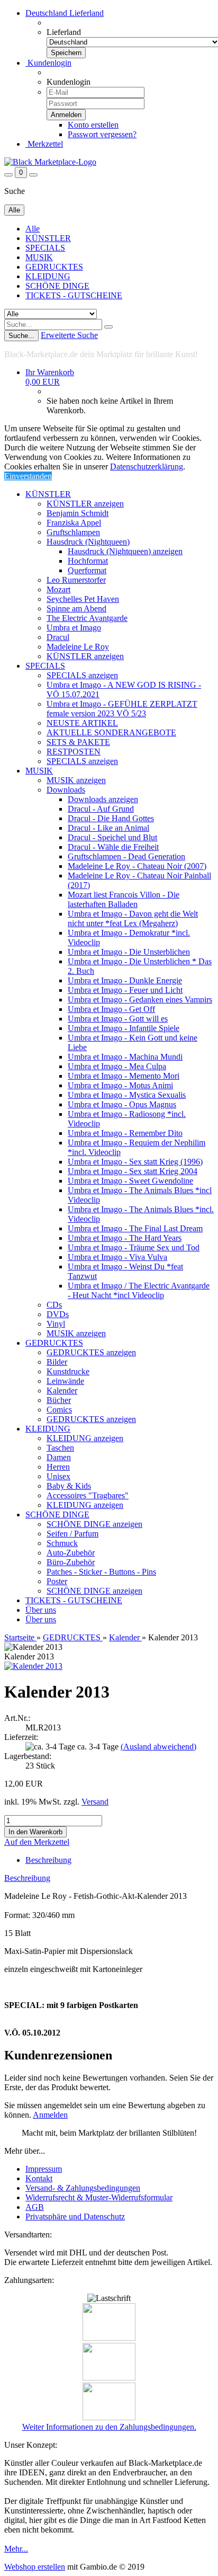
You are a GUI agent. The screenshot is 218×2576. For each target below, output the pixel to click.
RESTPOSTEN (74, 752)
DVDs (58, 1314)
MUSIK (39, 257)
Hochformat (88, 561)
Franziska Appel (74, 523)
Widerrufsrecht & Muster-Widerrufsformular (99, 2197)
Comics (59, 1410)
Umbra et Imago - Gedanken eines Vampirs (140, 1000)
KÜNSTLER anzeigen (85, 504)
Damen (59, 1457)
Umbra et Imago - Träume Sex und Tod (134, 1247)
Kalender (62, 1391)
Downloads (66, 790)
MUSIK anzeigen (76, 780)
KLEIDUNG (48, 276)
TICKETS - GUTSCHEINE (74, 295)
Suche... (21, 336)
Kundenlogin (48, 63)
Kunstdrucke (68, 1371)
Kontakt (39, 2178)
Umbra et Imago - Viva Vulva (117, 1257)
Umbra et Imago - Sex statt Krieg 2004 (133, 1171)
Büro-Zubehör (71, 1562)
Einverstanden (28, 476)
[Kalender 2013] (33, 1666)
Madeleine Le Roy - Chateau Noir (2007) (137, 866)
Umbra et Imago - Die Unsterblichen (129, 952)
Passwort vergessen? (102, 134)
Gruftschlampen (73, 532)
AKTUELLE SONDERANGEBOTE (111, 732)
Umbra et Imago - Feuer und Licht (125, 990)
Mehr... (16, 2549)
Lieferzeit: (21, 1737)
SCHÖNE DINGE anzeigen (94, 1524)
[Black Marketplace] (50, 162)
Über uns (41, 1610)
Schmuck (62, 1543)
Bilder (57, 1362)
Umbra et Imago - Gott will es (118, 1019)
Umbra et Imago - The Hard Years (125, 1238)
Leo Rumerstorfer (76, 580)
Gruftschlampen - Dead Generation (126, 856)
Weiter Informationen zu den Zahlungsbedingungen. (109, 2427)
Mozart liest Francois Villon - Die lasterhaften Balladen (124, 899)
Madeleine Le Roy (78, 647)
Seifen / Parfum (72, 1534)
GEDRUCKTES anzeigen (91, 1352)
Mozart (58, 589)
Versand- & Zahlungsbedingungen (83, 2188)
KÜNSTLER (48, 238)
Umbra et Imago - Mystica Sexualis (127, 1095)
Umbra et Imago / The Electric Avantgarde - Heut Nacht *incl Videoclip (139, 1290)
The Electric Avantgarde (87, 618)
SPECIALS (45, 248)
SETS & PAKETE (78, 742)
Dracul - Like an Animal (108, 828)
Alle (33, 229)
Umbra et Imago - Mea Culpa (117, 1066)
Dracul (58, 637)
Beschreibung (48, 1860)
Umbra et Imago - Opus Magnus (122, 1104)
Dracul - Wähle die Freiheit (113, 847)
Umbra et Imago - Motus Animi (120, 1085)
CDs (54, 1305)
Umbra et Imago (74, 628)
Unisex (58, 1476)
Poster (57, 1581)
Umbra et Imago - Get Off (111, 1009)
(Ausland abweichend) (158, 1747)
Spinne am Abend (76, 609)
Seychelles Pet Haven (83, 599)
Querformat (87, 570)
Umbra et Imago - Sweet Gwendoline (130, 1181)
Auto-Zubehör (71, 1553)
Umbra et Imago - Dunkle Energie (125, 980)
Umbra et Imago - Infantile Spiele (124, 1028)
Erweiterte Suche (69, 335)
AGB (35, 2207)
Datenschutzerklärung (147, 467)
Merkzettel (44, 144)
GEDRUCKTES (54, 267)
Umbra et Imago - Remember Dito (125, 1133)
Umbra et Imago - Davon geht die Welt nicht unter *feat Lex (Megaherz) (133, 918)
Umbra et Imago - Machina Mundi (125, 1057)
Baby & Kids (69, 1486)
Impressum (44, 2169)
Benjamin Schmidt (78, 513)
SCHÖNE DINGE (57, 286)
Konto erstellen (93, 125)
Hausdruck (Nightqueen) (88, 542)
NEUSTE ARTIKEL (82, 723)
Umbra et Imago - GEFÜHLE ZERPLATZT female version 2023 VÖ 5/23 (122, 709)
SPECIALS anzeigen (82, 675)
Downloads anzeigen (103, 799)
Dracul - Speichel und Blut (112, 837)
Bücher (59, 1400)
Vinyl (56, 1324)
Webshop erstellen (35, 2567)
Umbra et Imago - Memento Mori (124, 1076)
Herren (58, 1467)
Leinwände (65, 1381)
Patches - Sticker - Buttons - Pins (101, 1572)
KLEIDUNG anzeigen (85, 1438)
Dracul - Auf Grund (101, 809)
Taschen (60, 1448)
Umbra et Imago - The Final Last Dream (135, 1228)
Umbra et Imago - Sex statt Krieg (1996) (135, 1162)
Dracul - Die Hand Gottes (111, 818)
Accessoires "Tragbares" (88, 1495)
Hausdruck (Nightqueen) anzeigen (125, 551)
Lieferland (64, 32)
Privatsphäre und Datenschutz (75, 2217)
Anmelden (50, 2115)
